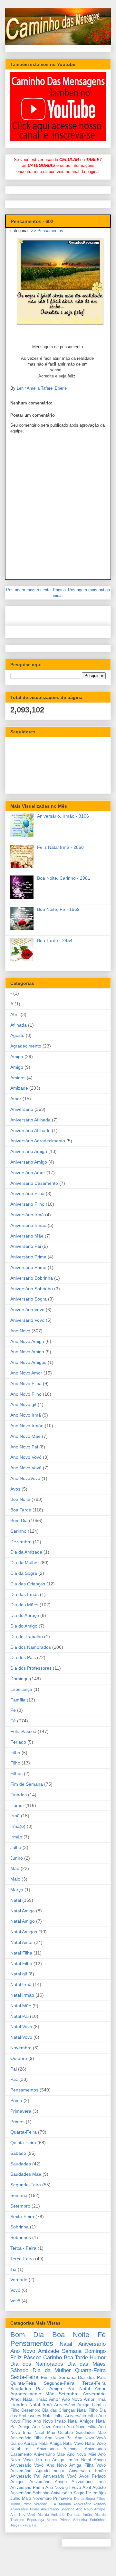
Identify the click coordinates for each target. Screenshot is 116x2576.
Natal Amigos (24, 1932)
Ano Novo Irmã (26, 1415)
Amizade (19, 1088)
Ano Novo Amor (26, 1373)
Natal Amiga (23, 1911)
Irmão (16, 1837)
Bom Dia (19, 1520)
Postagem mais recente (28, 590)
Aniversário (22, 1109)
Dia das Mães (24, 1605)
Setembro (20, 2206)
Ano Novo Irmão (27, 1426)
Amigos (18, 1078)
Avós (15, 1489)
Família (18, 1700)
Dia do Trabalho (27, 1637)
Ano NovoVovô (25, 1478)
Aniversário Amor (28, 1173)
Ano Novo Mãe (25, 1436)
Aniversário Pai (26, 1246)
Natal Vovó (21, 2027)
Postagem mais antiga (89, 590)
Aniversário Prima (28, 1257)
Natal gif (19, 1974)
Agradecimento (26, 1046)
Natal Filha (21, 1953)
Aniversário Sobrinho (32, 1289)
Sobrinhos (21, 2237)
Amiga (17, 1057)
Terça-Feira (22, 2259)
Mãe (15, 1868)
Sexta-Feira (22, 2217)
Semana (19, 2195)
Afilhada (19, 1025)
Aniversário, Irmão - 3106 (63, 816)
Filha (15, 1753)
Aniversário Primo (28, 1267)
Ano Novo (20, 1331)
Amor (16, 1099)
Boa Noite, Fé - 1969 (58, 909)
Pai (14, 2069)
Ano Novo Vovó (26, 1457)
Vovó (15, 2290)
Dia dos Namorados (31, 1647)
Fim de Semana (27, 1784)
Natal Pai (19, 2016)
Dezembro (21, 1542)
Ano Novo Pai (24, 1447)
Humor (17, 1805)
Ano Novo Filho (26, 1394)
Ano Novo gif (23, 1404)
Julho (16, 1847)
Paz (14, 2079)
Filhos (16, 1773)
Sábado (18, 2153)
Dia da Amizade (26, 1552)
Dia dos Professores (31, 1668)
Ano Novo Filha (26, 1383)
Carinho (18, 1531)
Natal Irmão (22, 1995)
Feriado (18, 1742)
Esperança (21, 1689)
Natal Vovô (21, 2037)
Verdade (19, 2280)
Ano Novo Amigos (28, 1362)
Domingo (19, 1679)
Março (17, 1890)
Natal (16, 1900)
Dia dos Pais (23, 1657)
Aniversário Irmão (28, 1225)
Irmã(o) (18, 1826)
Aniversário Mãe (27, 1236)
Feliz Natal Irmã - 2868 (60, 847)
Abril (15, 1014)
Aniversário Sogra (29, 1299)
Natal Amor (22, 1942)
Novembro (21, 2048)
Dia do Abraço (25, 1615)
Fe (13, 1710)
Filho (15, 1763)
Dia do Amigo (24, 1626)
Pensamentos (50, 231)
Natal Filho (21, 1964)
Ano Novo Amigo (27, 1352)
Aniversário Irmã (27, 1215)
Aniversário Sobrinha (32, 1278)
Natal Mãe (21, 2006)
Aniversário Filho (27, 1204)
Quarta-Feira (24, 2132)
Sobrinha (19, 2227)
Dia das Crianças (28, 1584)
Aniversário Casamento (34, 1183)
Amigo (17, 1067)
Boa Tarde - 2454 (55, 940)
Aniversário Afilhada (30, 1120)
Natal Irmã (21, 1984)
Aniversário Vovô (27, 1320)
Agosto (17, 1035)
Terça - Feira (23, 2248)
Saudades (21, 2164)
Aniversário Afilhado (30, 1130)
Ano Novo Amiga (27, 1341)
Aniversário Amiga (29, 1151)
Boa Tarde (21, 1510)
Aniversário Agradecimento (38, 1141)
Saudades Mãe (26, 2174)
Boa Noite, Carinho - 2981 (64, 878)
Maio (15, 1879)
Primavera (21, 2111)
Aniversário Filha (27, 1193)
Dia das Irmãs (24, 1594)
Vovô (15, 2301)
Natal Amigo (23, 1921)
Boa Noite (20, 1499)
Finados (19, 1795)
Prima (16, 2100)
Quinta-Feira (23, 2143)
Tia (13, 2269)
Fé (13, 1721)
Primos (17, 2122)
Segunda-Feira (26, 2185)
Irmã (15, 1816)
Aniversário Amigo (29, 1162)
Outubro (19, 2058)
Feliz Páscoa (23, 1731)
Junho (17, 1858)
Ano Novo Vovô (26, 1468)
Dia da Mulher (25, 1563)
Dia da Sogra (24, 1573)
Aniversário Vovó (27, 1310)
